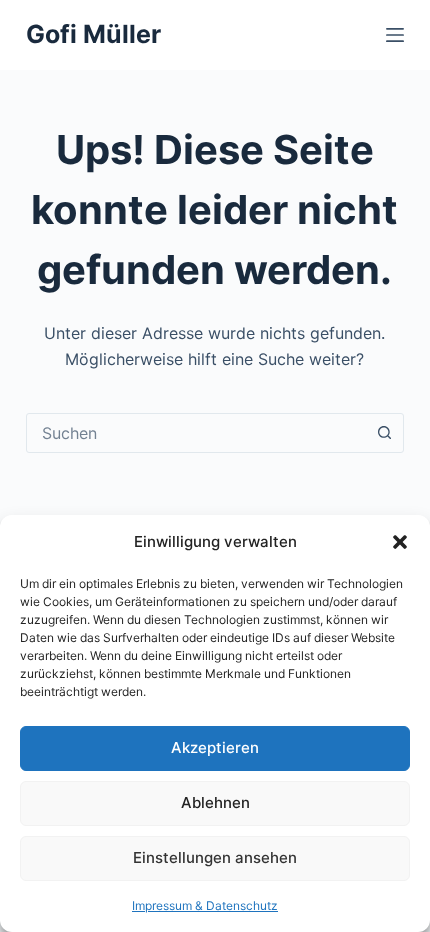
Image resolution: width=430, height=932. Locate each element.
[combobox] (196, 433)
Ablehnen (215, 802)
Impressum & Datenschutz (205, 905)
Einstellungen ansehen (215, 857)
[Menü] (395, 35)
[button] (400, 542)
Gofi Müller (93, 34)
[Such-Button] (384, 433)
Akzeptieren (215, 747)
